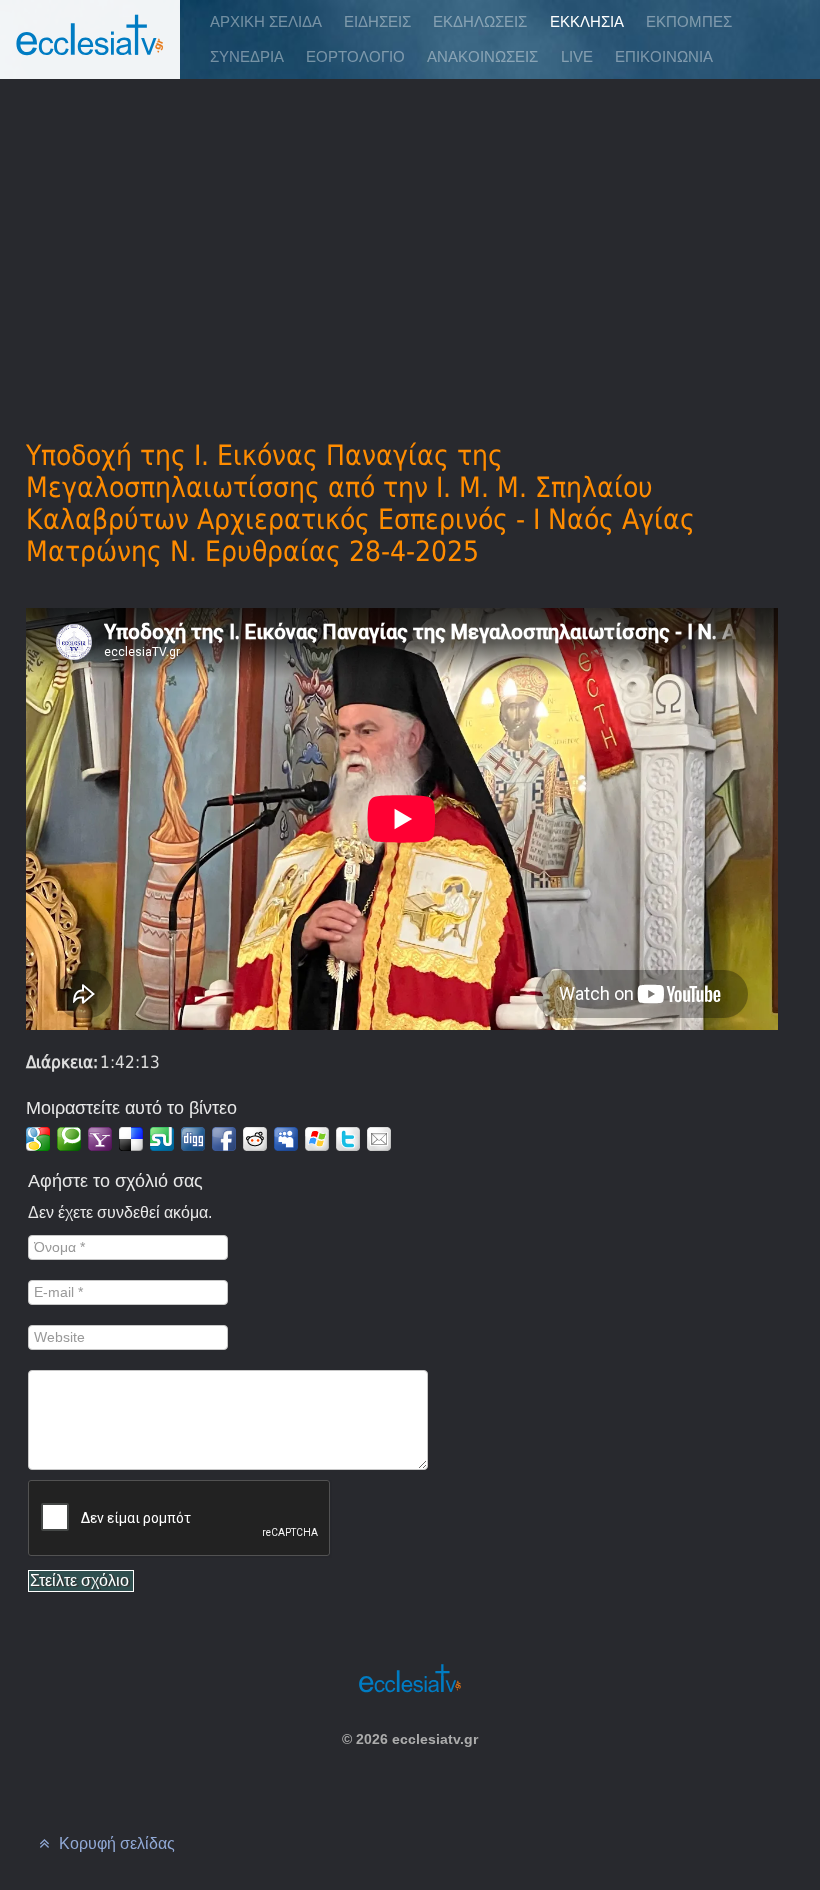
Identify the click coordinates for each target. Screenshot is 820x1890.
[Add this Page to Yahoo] (100, 1139)
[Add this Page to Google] (38, 1139)
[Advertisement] (410, 231)
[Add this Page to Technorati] (69, 1139)
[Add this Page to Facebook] (224, 1139)
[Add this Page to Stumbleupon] (162, 1139)
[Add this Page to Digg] (193, 1139)
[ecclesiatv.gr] (90, 54)
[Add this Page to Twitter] (348, 1139)
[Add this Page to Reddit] (255, 1139)
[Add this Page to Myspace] (286, 1139)
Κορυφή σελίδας (115, 1843)
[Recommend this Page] (379, 1139)
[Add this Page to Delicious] (131, 1139)
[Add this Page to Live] (317, 1139)
